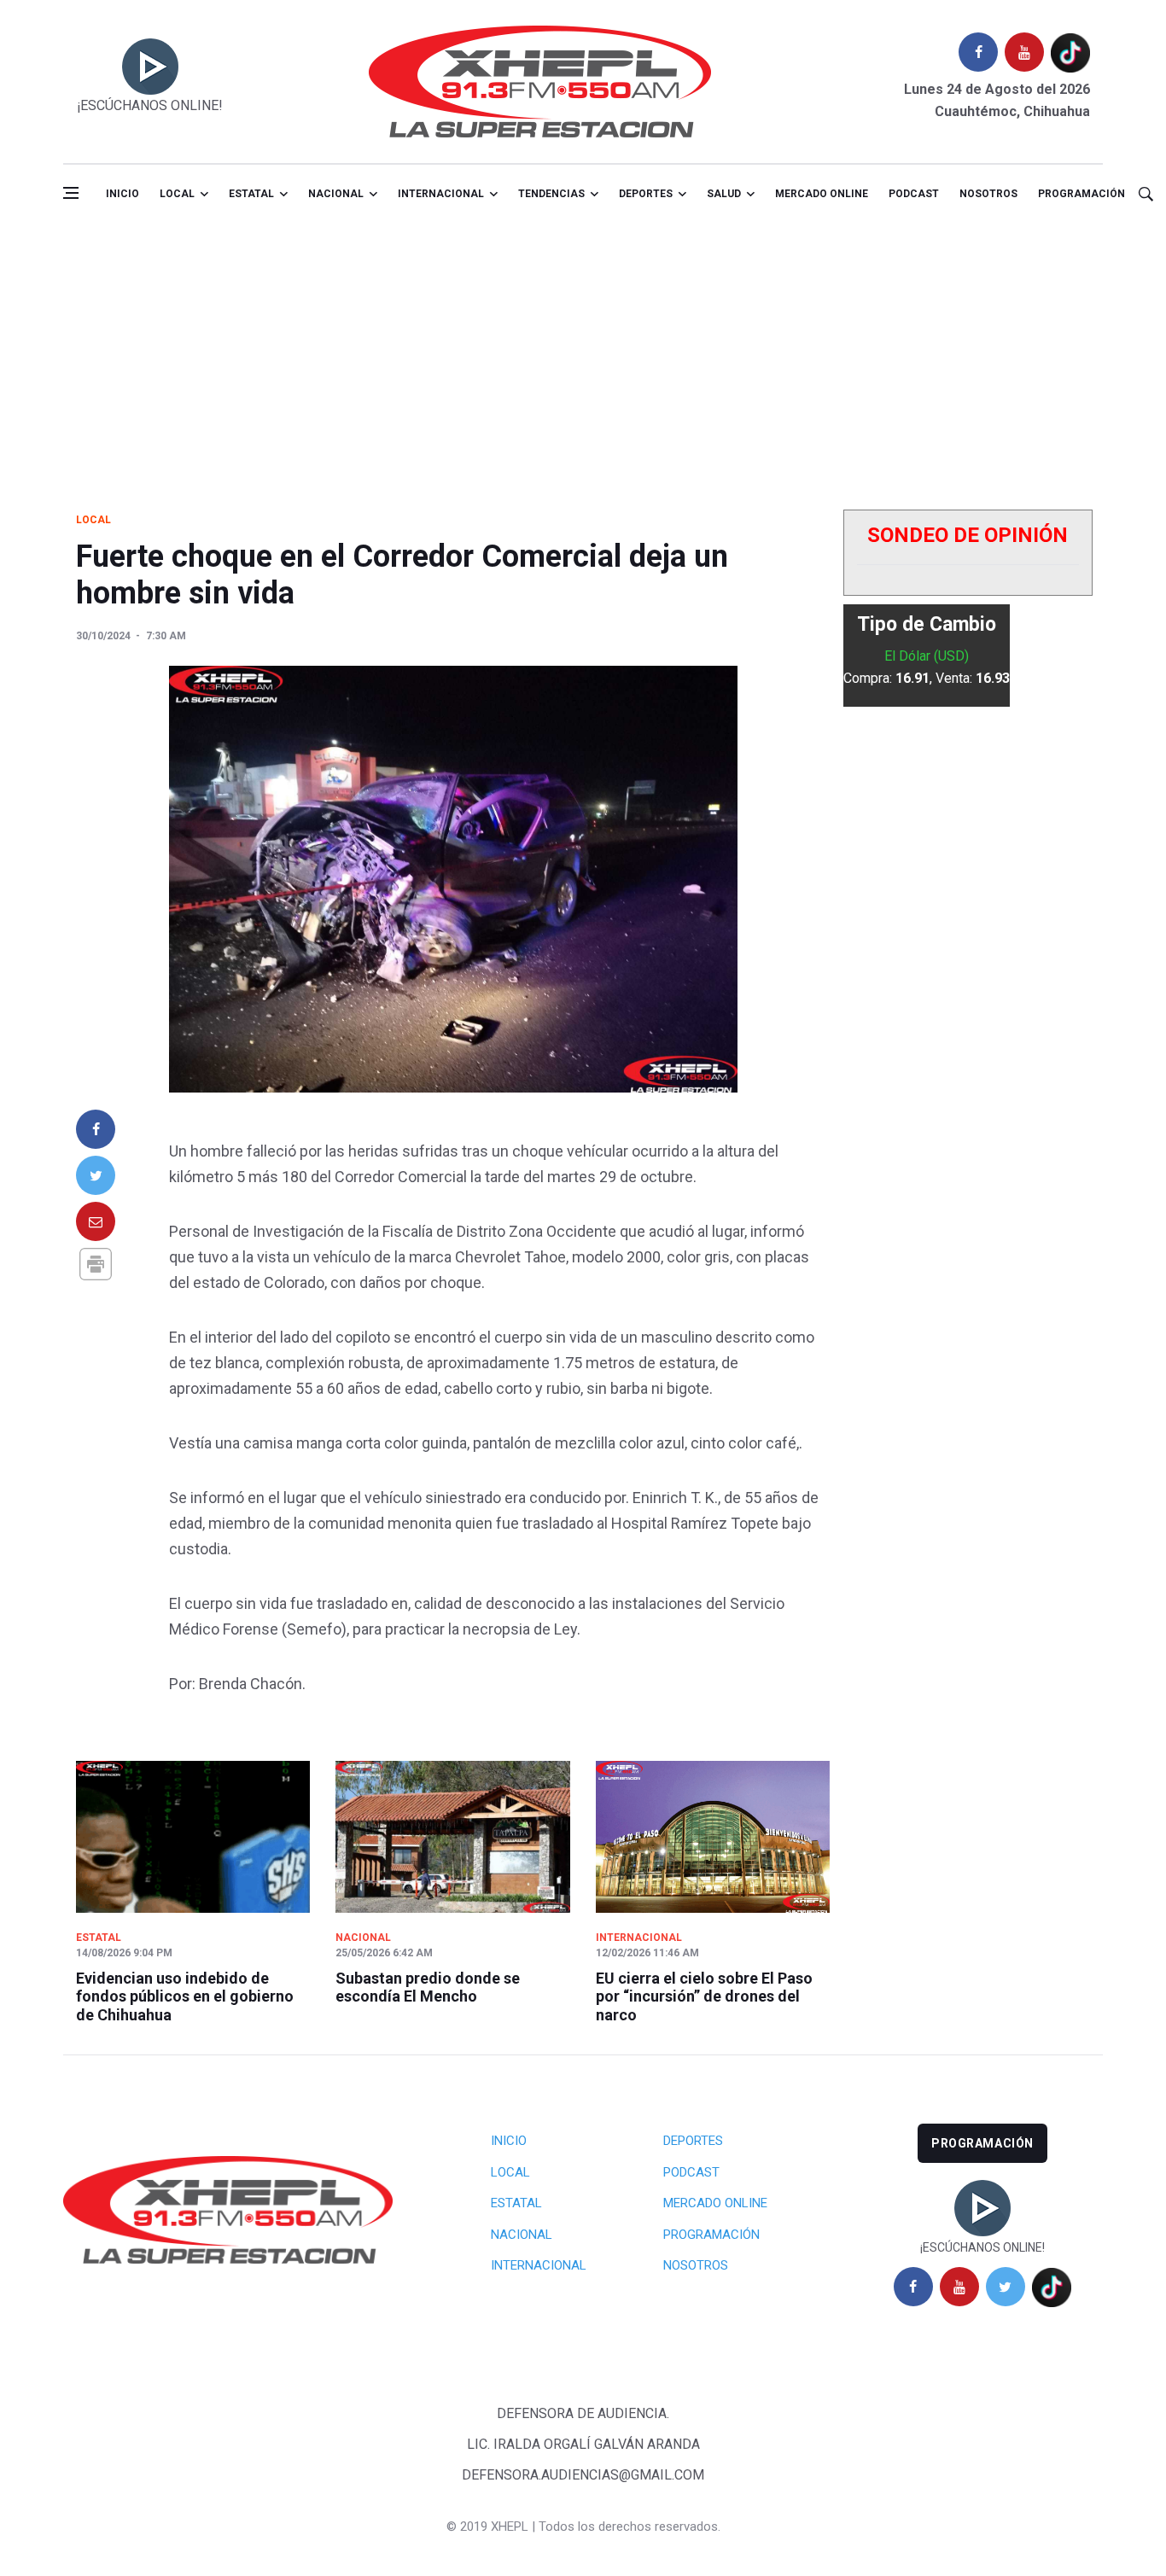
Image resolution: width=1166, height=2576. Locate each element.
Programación (1081, 194)
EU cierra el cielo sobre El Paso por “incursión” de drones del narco (704, 1996)
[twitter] (1006, 2287)
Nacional (336, 194)
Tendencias (551, 194)
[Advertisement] (583, 353)
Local (177, 194)
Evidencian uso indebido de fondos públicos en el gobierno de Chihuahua (185, 1996)
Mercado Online (715, 2203)
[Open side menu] (71, 193)
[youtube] (1024, 52)
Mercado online (822, 194)
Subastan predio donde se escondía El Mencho (428, 1987)
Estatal (251, 194)
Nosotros (988, 194)
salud (724, 194)
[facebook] (978, 52)
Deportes (646, 194)
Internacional (441, 194)
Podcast (914, 194)
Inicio (122, 194)
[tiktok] (1070, 52)
